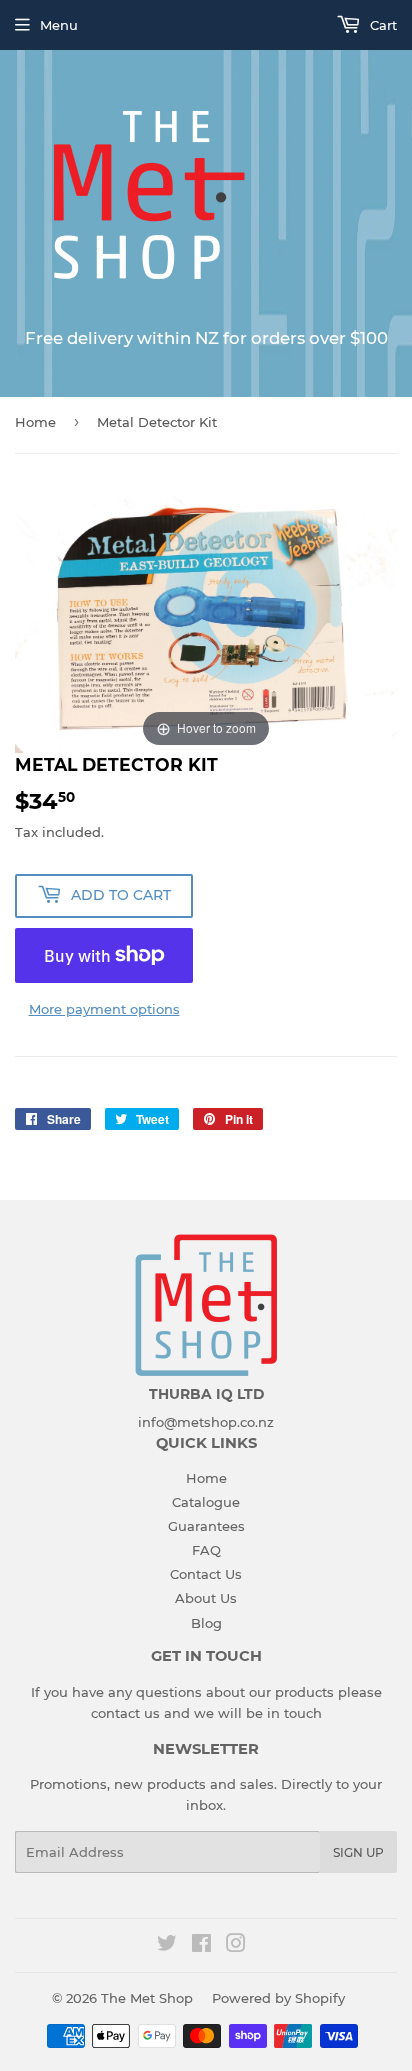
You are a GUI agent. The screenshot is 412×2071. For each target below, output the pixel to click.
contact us (125, 1713)
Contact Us (206, 1574)
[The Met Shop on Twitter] (167, 1946)
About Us (206, 1598)
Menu (59, 25)
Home (35, 422)
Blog (206, 1623)
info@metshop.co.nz (206, 1422)
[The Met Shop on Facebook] (201, 1946)
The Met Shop (147, 1998)
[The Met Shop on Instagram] (236, 1946)
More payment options (104, 1009)
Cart (381, 25)
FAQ (206, 1550)
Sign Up (358, 1852)
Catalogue (206, 1502)
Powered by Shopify (278, 1998)
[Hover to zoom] (206, 617)
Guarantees (206, 1526)
